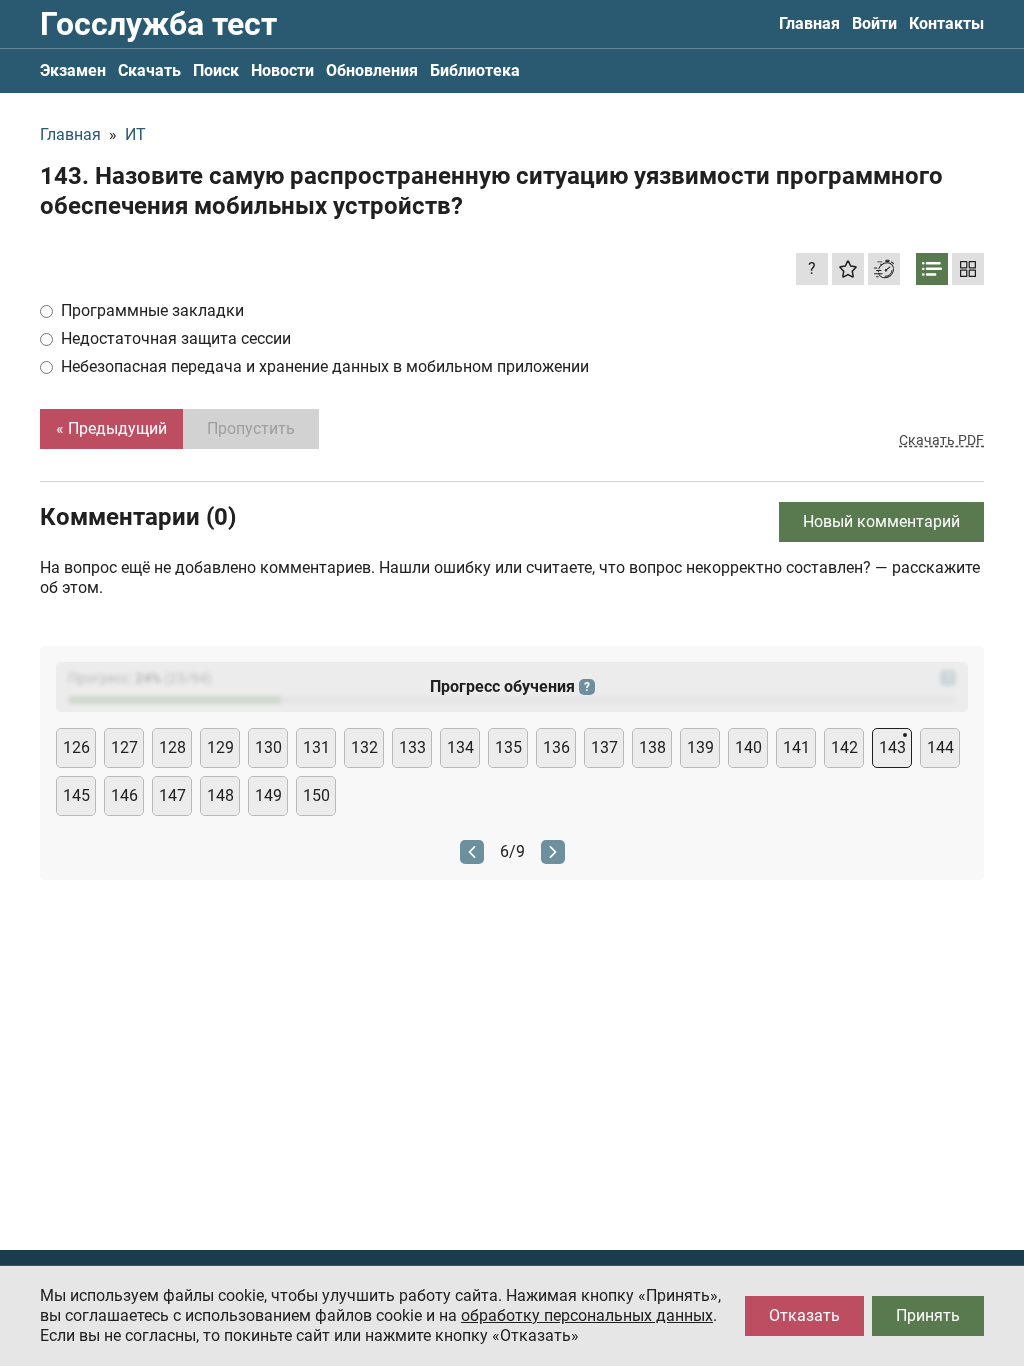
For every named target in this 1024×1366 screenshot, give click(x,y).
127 (124, 747)
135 (508, 747)
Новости (282, 70)
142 (844, 747)
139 (700, 747)
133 (412, 747)
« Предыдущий (111, 428)
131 (316, 747)
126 (76, 747)
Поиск (216, 70)
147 (172, 795)
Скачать (149, 70)
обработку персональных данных (587, 1315)
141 (796, 747)
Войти (874, 23)
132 (364, 747)
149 (268, 795)
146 (124, 795)
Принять (928, 1315)
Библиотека (475, 70)
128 (172, 747)
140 (748, 747)
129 (220, 747)
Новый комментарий (881, 521)
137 (604, 747)
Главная (809, 23)
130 (268, 747)
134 (460, 747)
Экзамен (73, 70)
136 (556, 747)
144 (940, 747)
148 (220, 795)
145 (76, 795)
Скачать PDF (941, 440)
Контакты (946, 23)
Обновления (372, 70)
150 (316, 795)
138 (652, 747)
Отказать (804, 1315)
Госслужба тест (158, 24)
